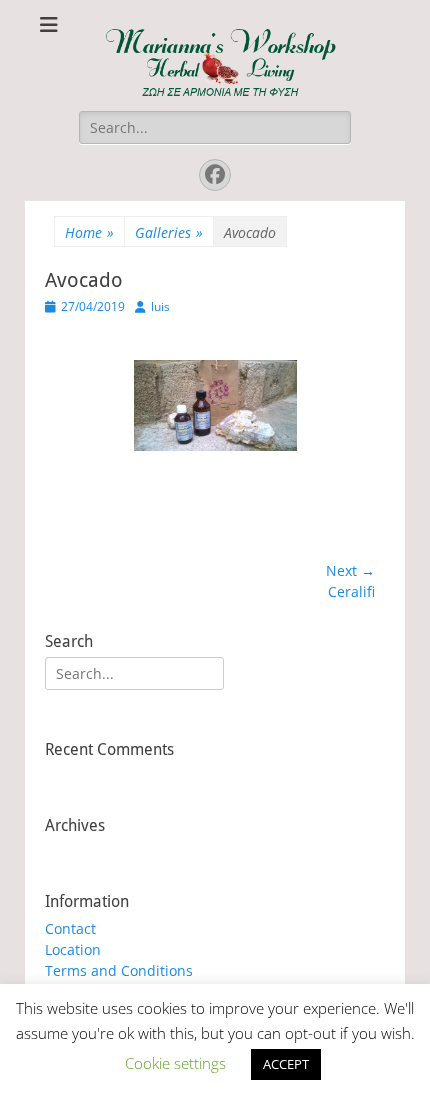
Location (73, 949)
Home (89, 232)
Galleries (169, 232)
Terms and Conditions (119, 970)
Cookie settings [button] (175, 1063)
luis (160, 306)
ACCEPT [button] (286, 1064)
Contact (70, 928)
